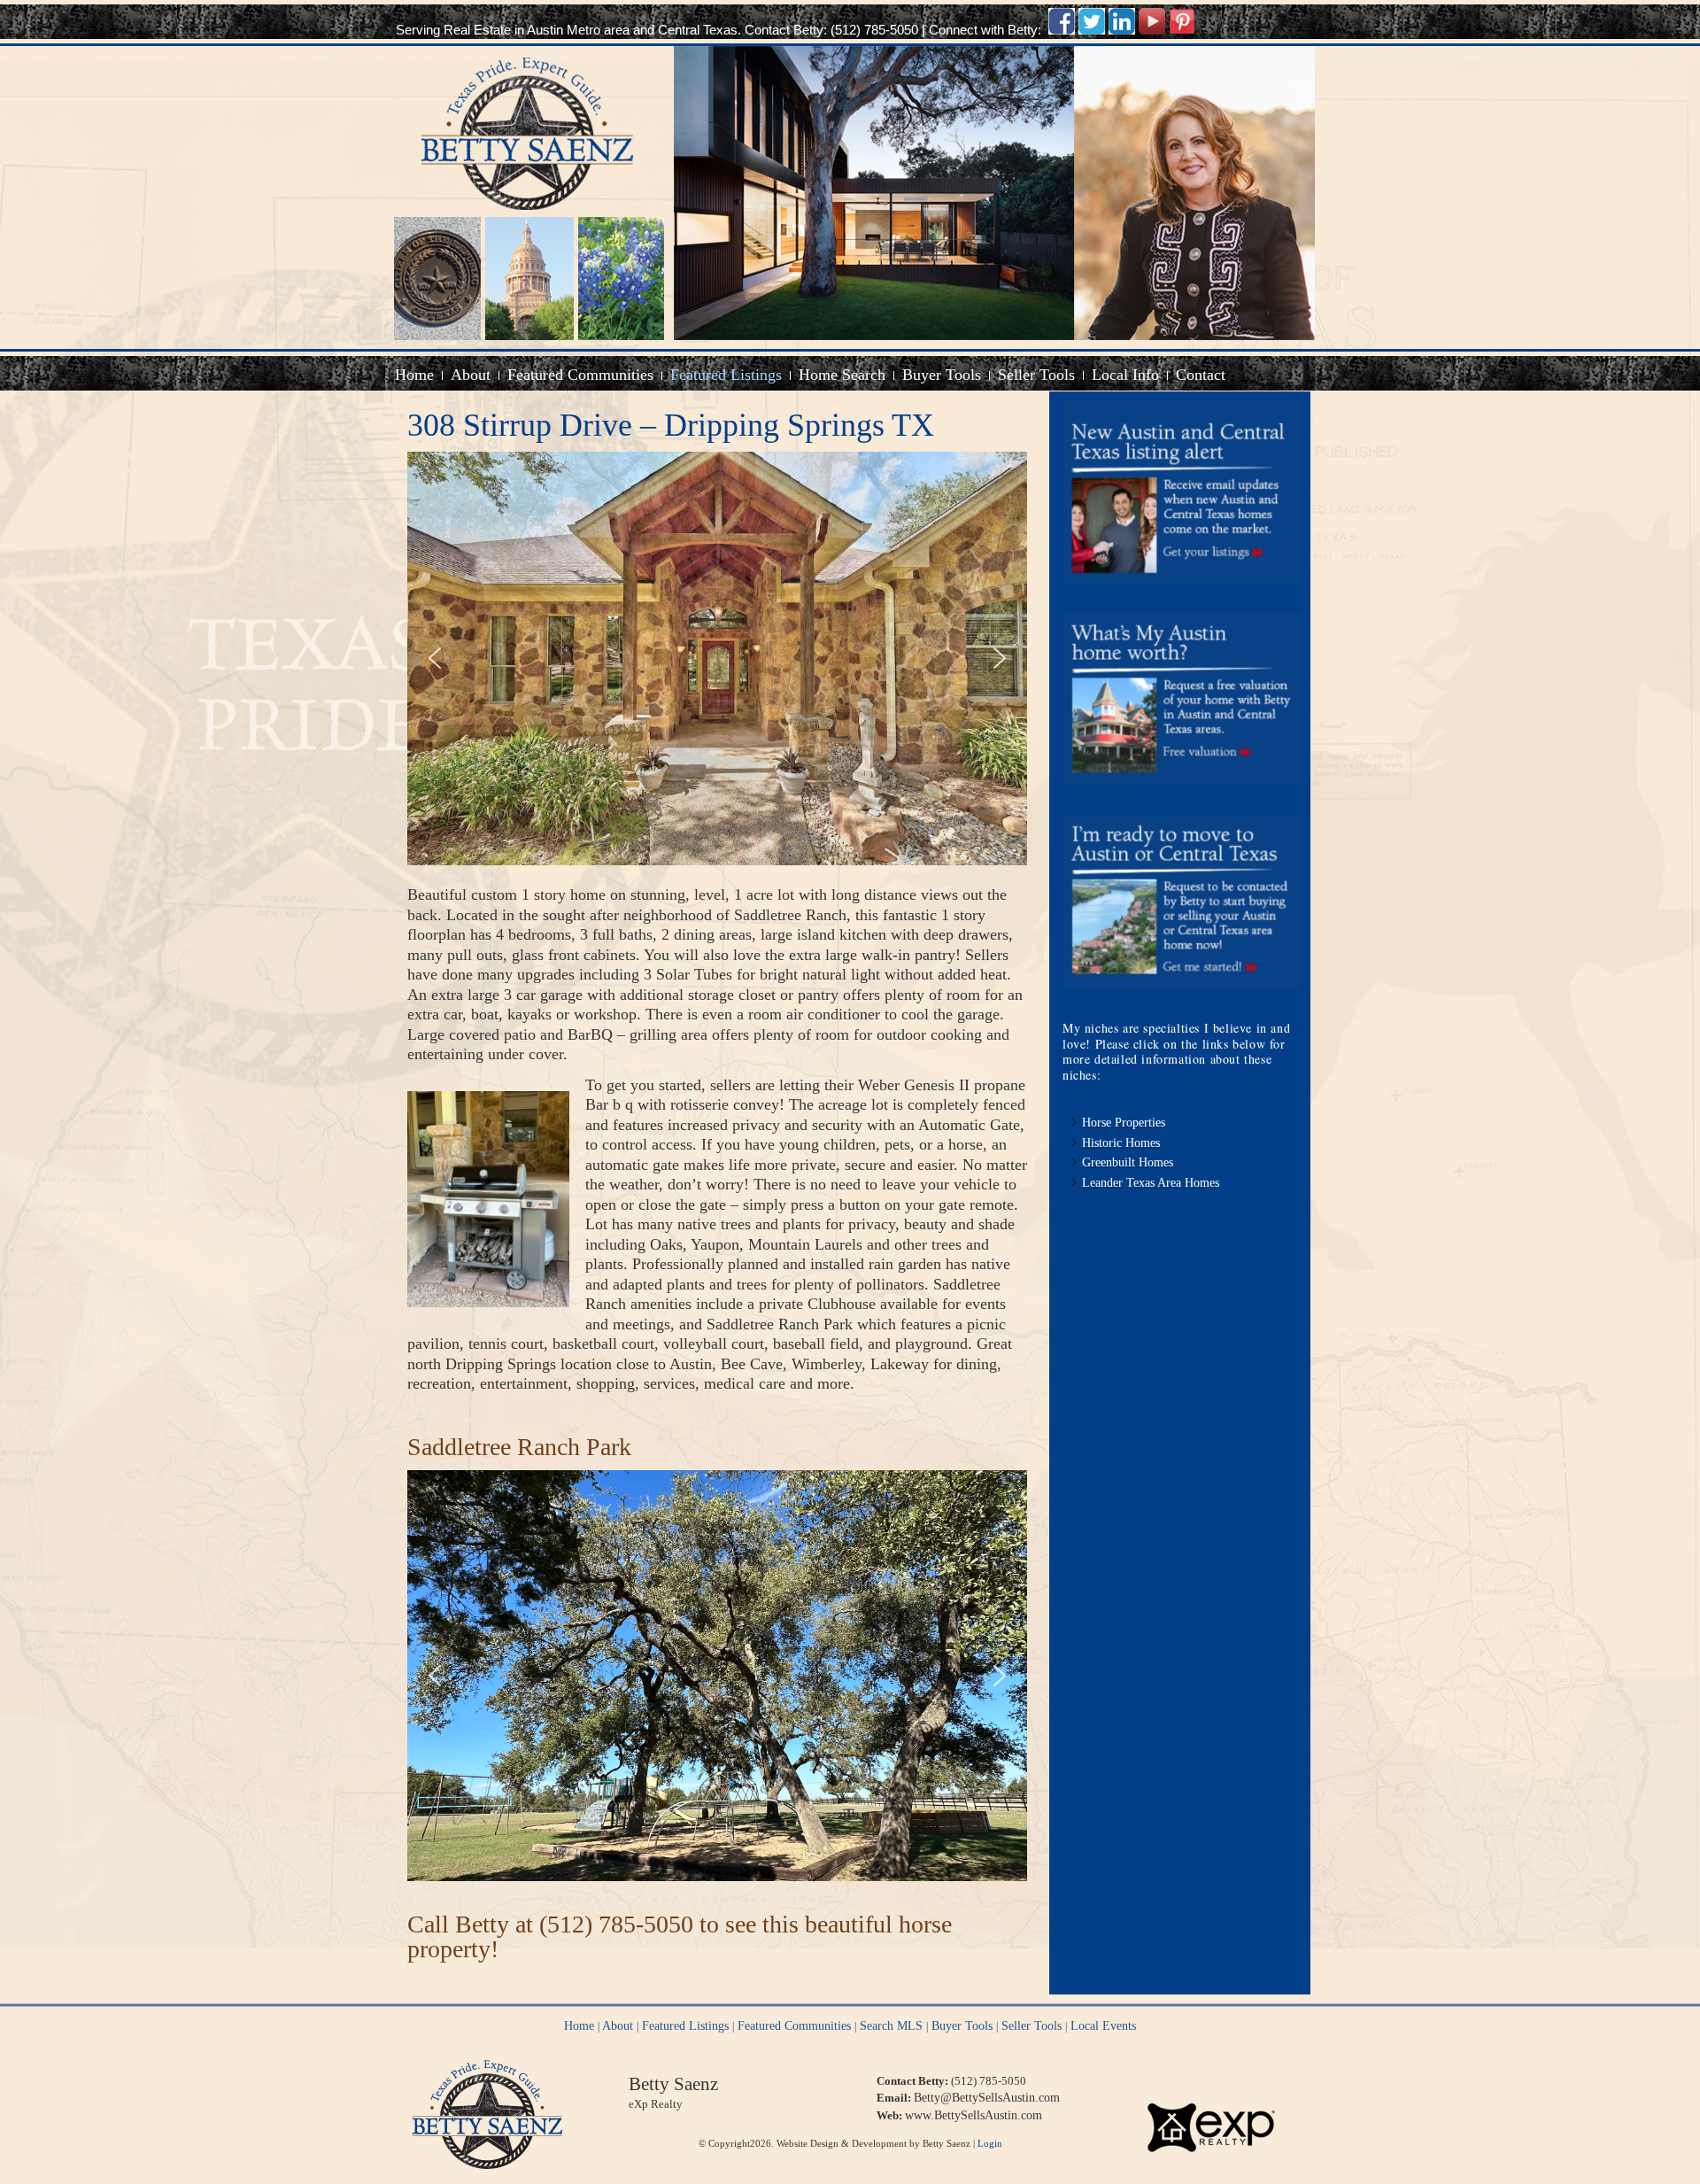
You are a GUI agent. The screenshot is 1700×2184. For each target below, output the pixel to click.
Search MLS (891, 2026)
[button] (435, 658)
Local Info (1125, 375)
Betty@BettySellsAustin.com (987, 2098)
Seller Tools (1036, 375)
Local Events (1103, 2026)
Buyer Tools (942, 375)
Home (414, 375)
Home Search (842, 375)
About (471, 375)
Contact (1201, 375)
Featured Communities (580, 375)
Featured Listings (726, 375)
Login (990, 2143)
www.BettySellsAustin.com (974, 2115)
